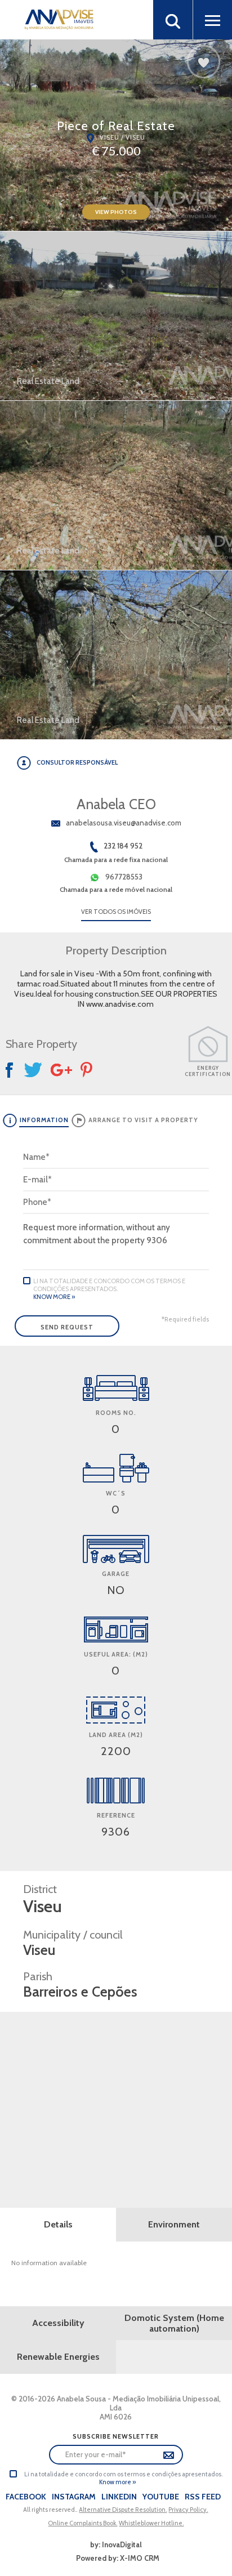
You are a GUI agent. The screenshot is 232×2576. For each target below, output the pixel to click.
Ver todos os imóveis (116, 912)
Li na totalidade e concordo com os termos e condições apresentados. (109, 1285)
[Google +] (61, 1070)
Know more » (54, 1297)
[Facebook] (11, 1070)
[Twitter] (33, 1070)
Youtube (161, 2497)
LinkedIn (119, 2497)
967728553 (124, 877)
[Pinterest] (88, 1070)
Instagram (74, 2497)
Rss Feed (203, 2497)
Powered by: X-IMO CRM (116, 2558)
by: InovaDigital (116, 2544)
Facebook (26, 2497)
